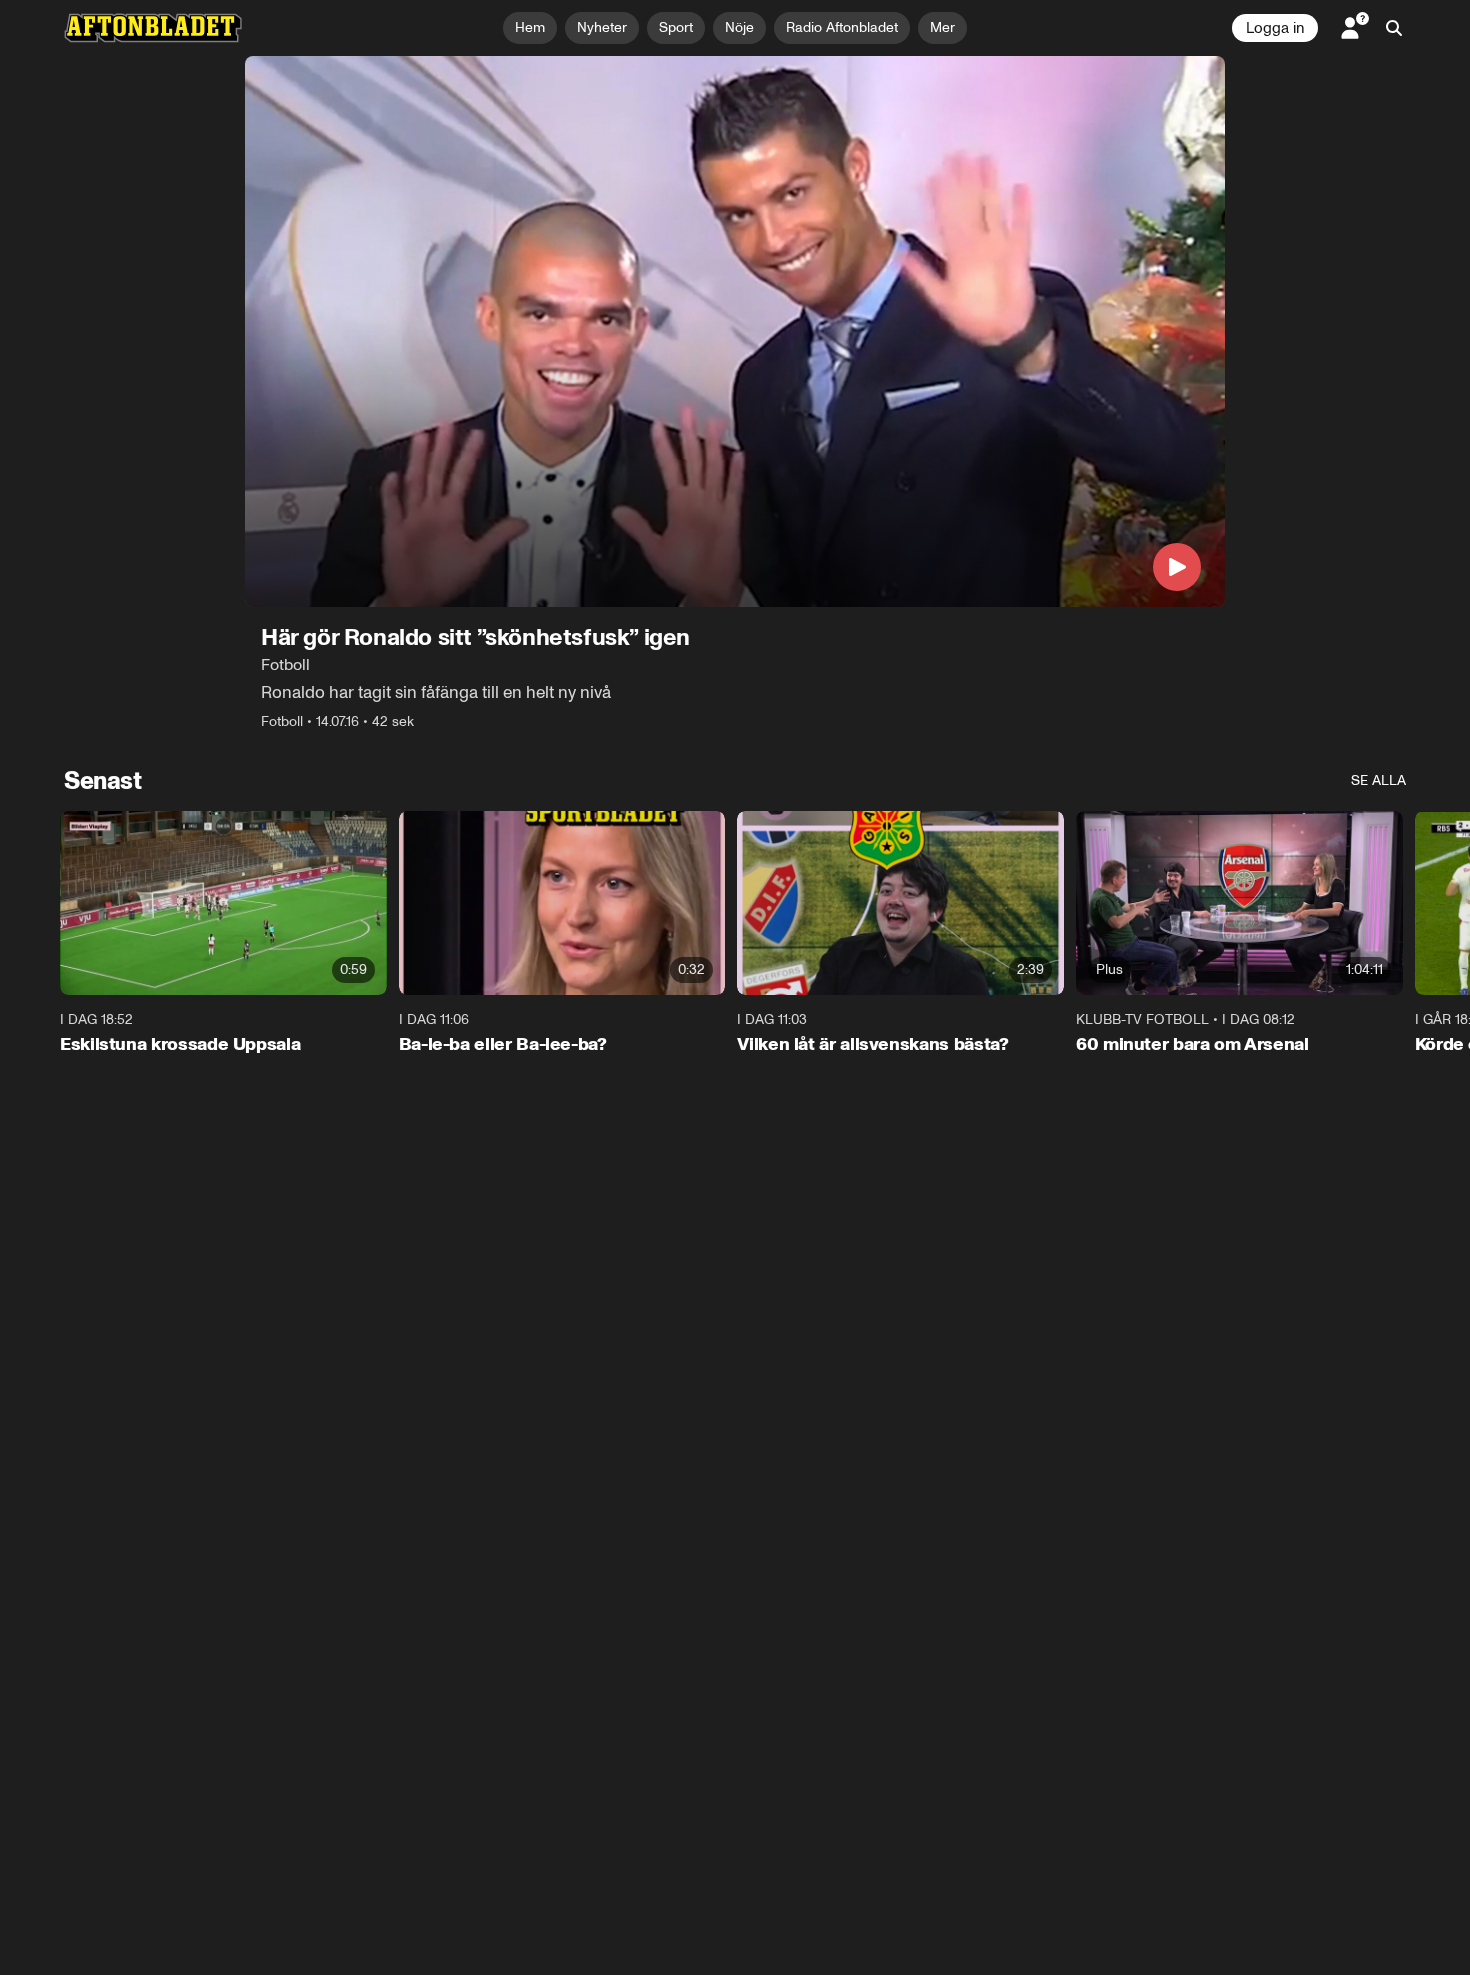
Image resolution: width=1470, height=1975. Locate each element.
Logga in (1275, 28)
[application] (735, 331)
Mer (942, 27)
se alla (1378, 780)
